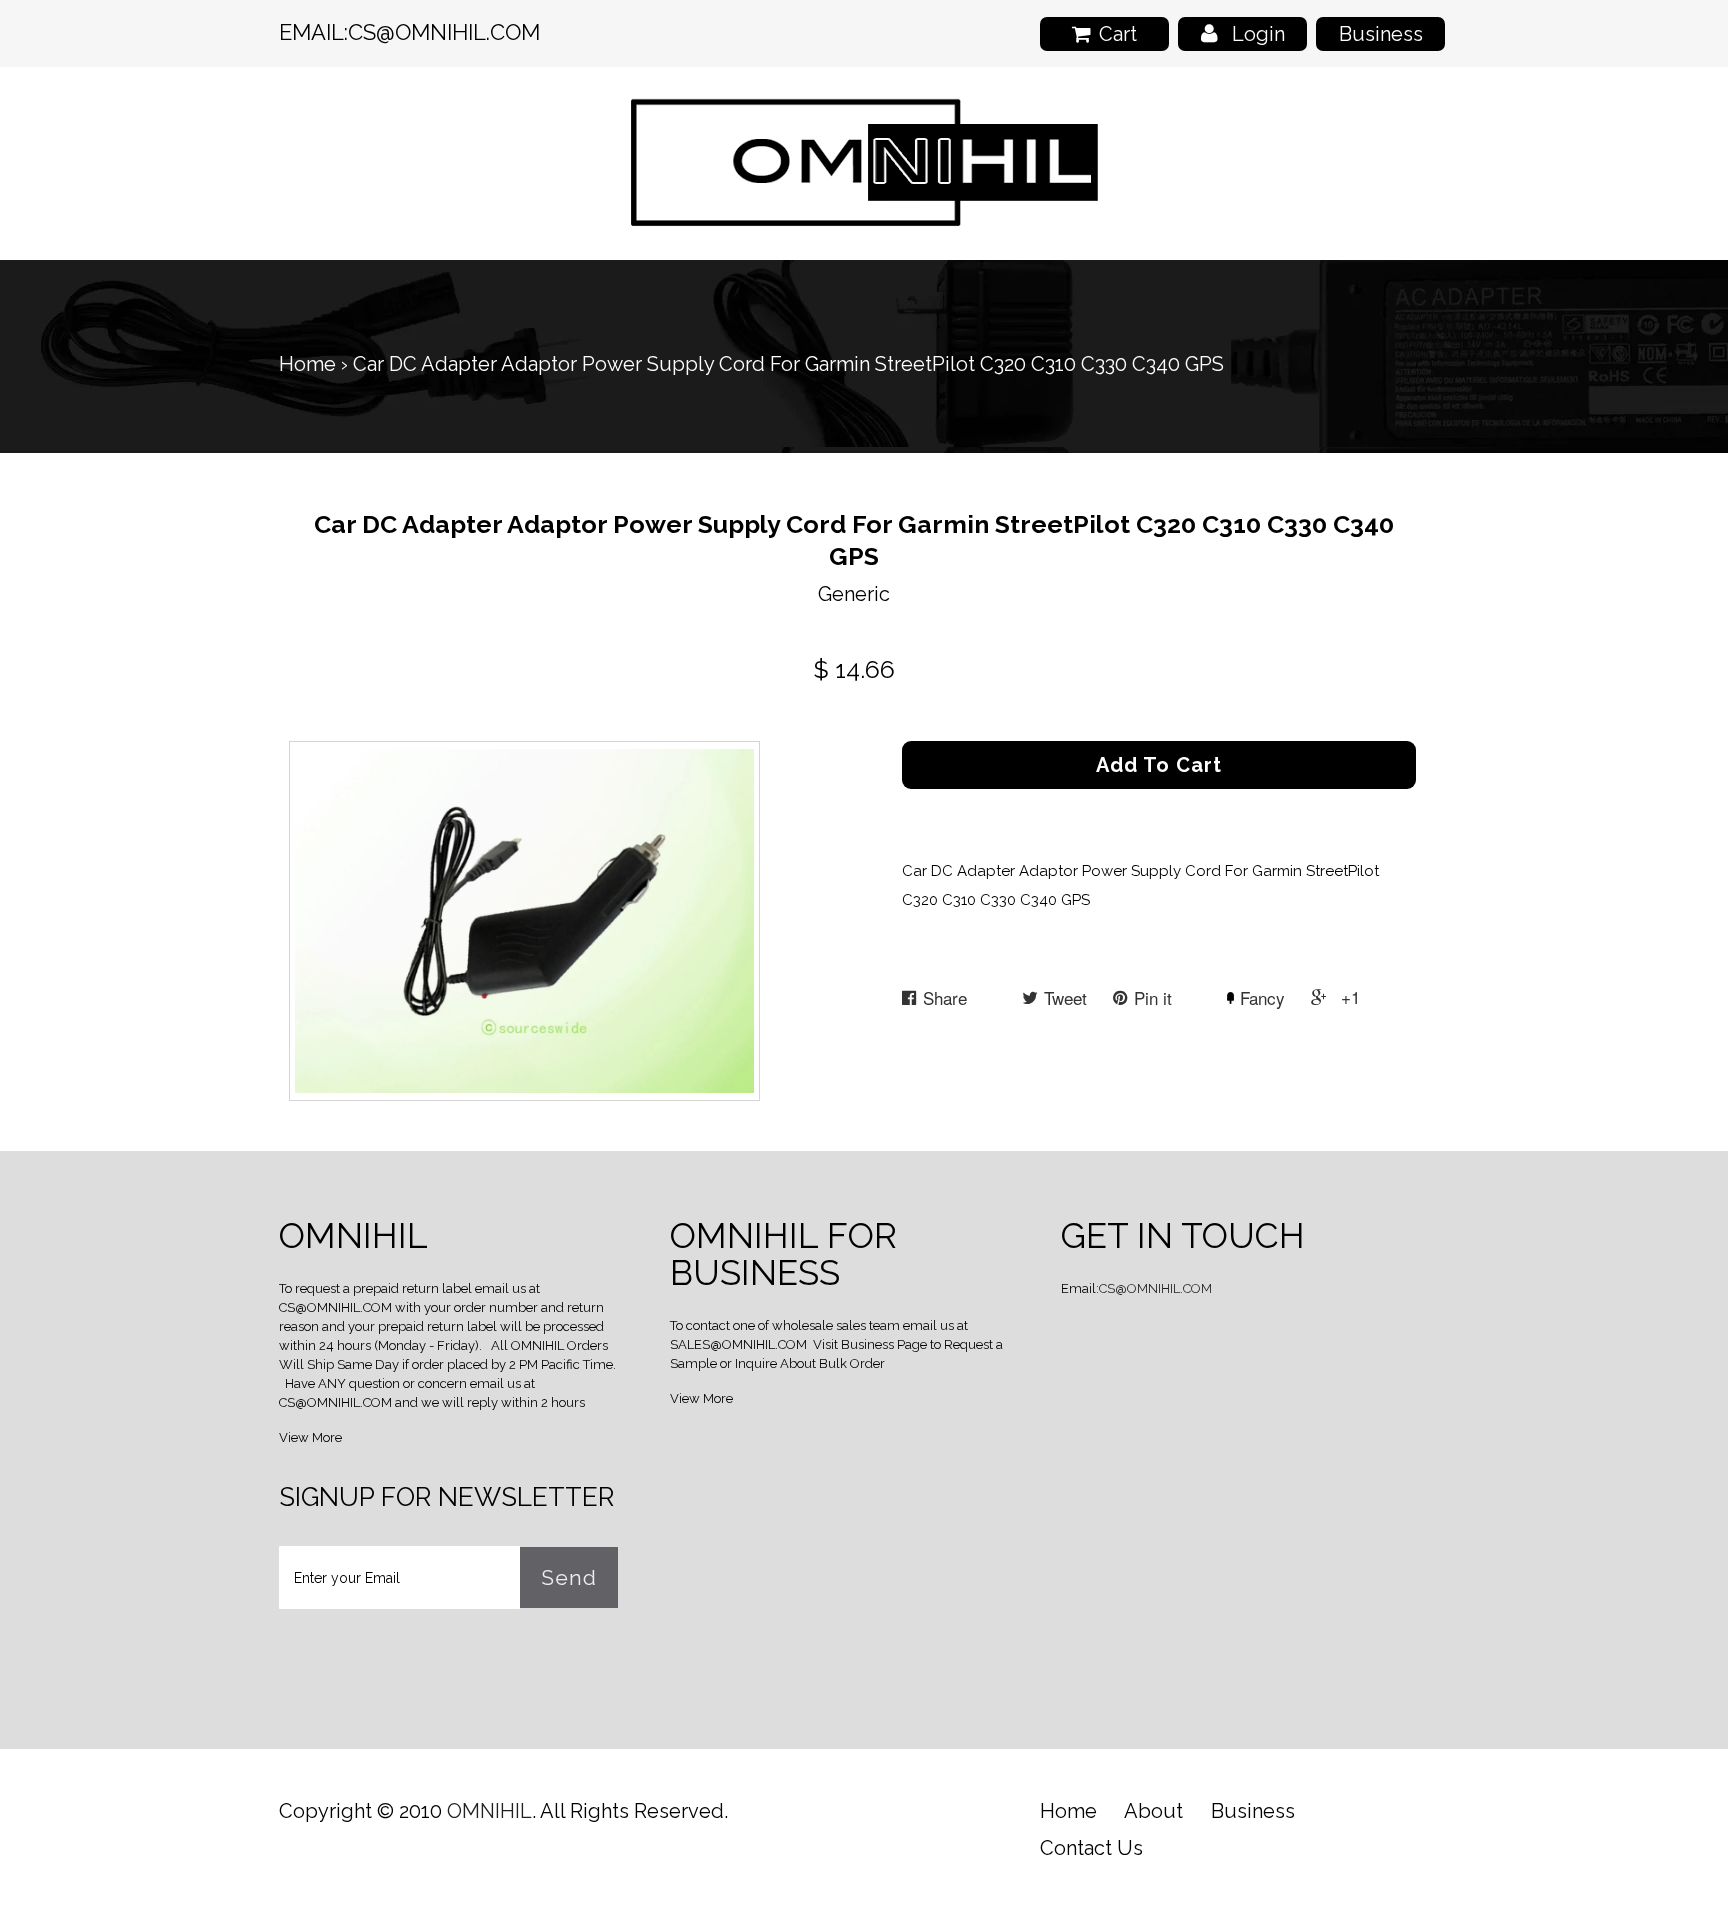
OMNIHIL (489, 1811)
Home (307, 364)
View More (310, 1437)
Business (1381, 34)
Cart (1118, 34)
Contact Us (1091, 1848)
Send (569, 1577)
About (1153, 1811)
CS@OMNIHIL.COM (444, 32)
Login (1258, 34)
